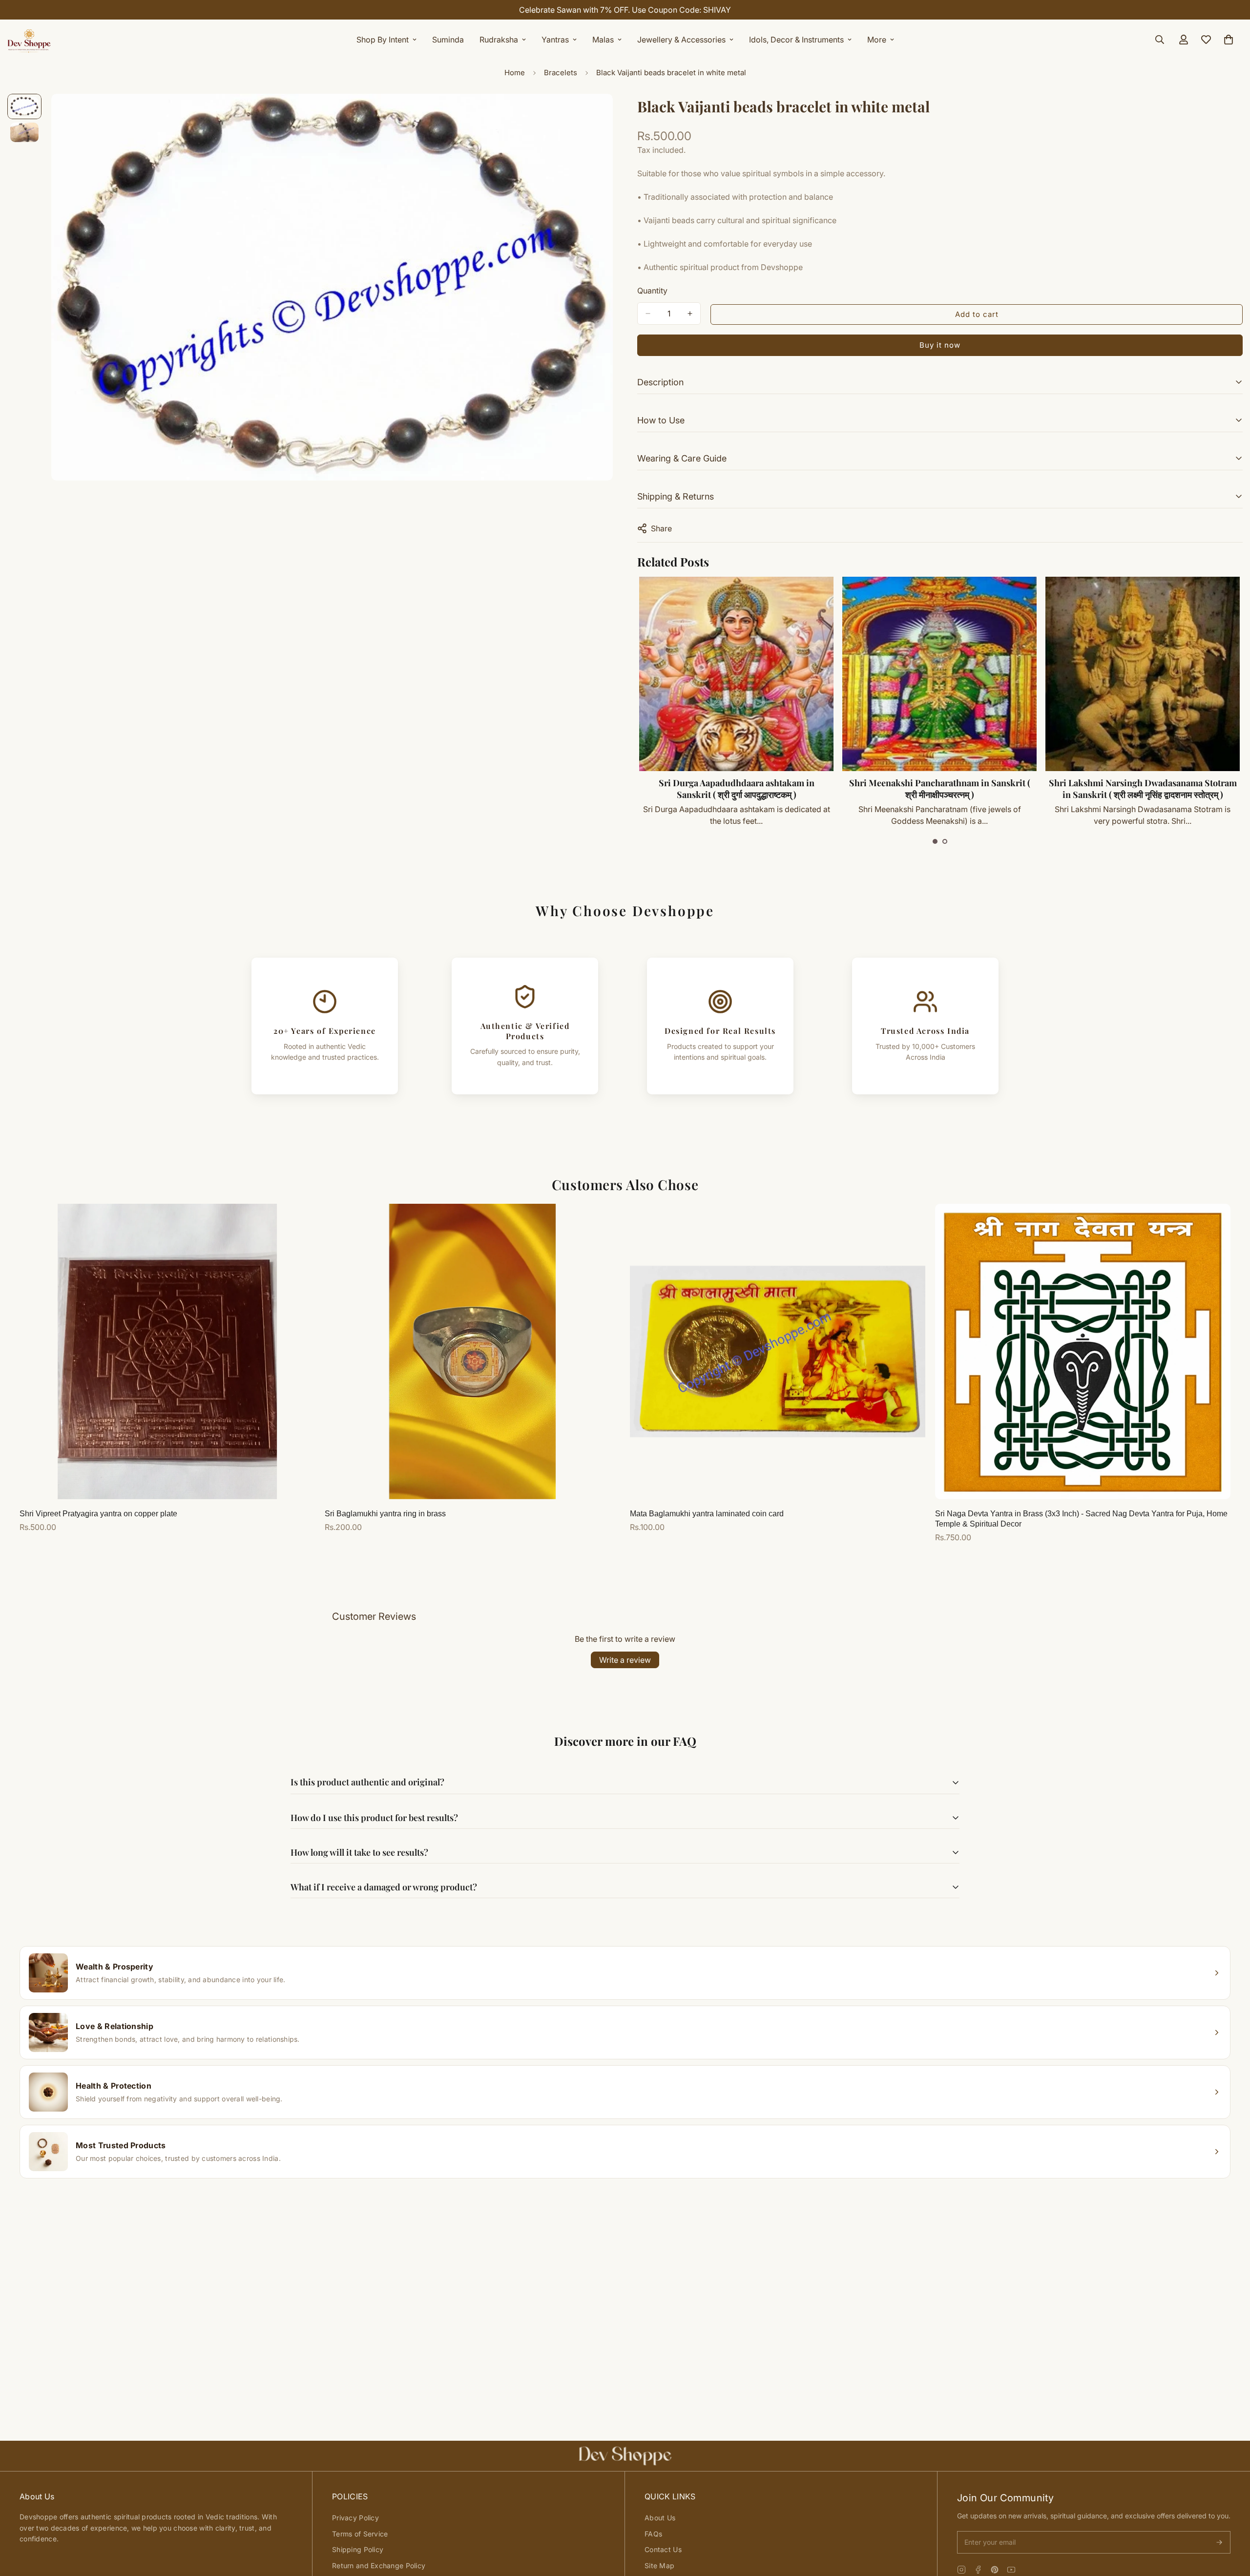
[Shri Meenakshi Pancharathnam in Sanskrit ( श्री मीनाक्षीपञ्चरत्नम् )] (736, 674)
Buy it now (940, 345)
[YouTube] (1011, 2570)
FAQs (653, 2534)
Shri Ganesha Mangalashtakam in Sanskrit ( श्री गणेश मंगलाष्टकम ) (1142, 789)
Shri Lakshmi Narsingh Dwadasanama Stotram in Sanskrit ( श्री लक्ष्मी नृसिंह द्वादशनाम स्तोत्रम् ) (939, 789)
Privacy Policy (355, 2518)
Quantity (652, 291)
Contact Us (663, 2549)
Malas (603, 40)
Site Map (659, 2566)
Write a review (625, 1660)
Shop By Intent (383, 40)
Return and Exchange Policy (379, 2566)
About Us (660, 2518)
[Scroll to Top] (1231, 2523)
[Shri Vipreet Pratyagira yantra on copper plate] (167, 1351)
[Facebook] (978, 2570)
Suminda (448, 40)
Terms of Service (360, 2534)
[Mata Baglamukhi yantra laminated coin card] (778, 1351)
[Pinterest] (995, 2570)
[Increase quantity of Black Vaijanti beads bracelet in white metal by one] (690, 314)
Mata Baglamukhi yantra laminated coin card (707, 1514)
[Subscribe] (1219, 2542)
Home (515, 73)
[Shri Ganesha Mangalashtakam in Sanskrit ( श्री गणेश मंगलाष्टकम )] (1142, 674)
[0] (1229, 40)
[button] (935, 841)
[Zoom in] (592, 115)
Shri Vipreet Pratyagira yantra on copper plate (98, 1514)
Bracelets (561, 73)
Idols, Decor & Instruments (796, 40)
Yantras (555, 40)
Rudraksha (499, 40)
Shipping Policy (358, 2549)
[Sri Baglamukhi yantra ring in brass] (472, 1351)
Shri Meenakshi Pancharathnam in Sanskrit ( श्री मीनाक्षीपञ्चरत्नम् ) (736, 789)
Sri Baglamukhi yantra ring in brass (385, 1514)
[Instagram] (961, 2570)
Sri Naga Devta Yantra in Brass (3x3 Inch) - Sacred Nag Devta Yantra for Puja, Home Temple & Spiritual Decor (1081, 1519)
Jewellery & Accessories (681, 40)
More (877, 40)
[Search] (1160, 40)
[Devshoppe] (29, 40)
